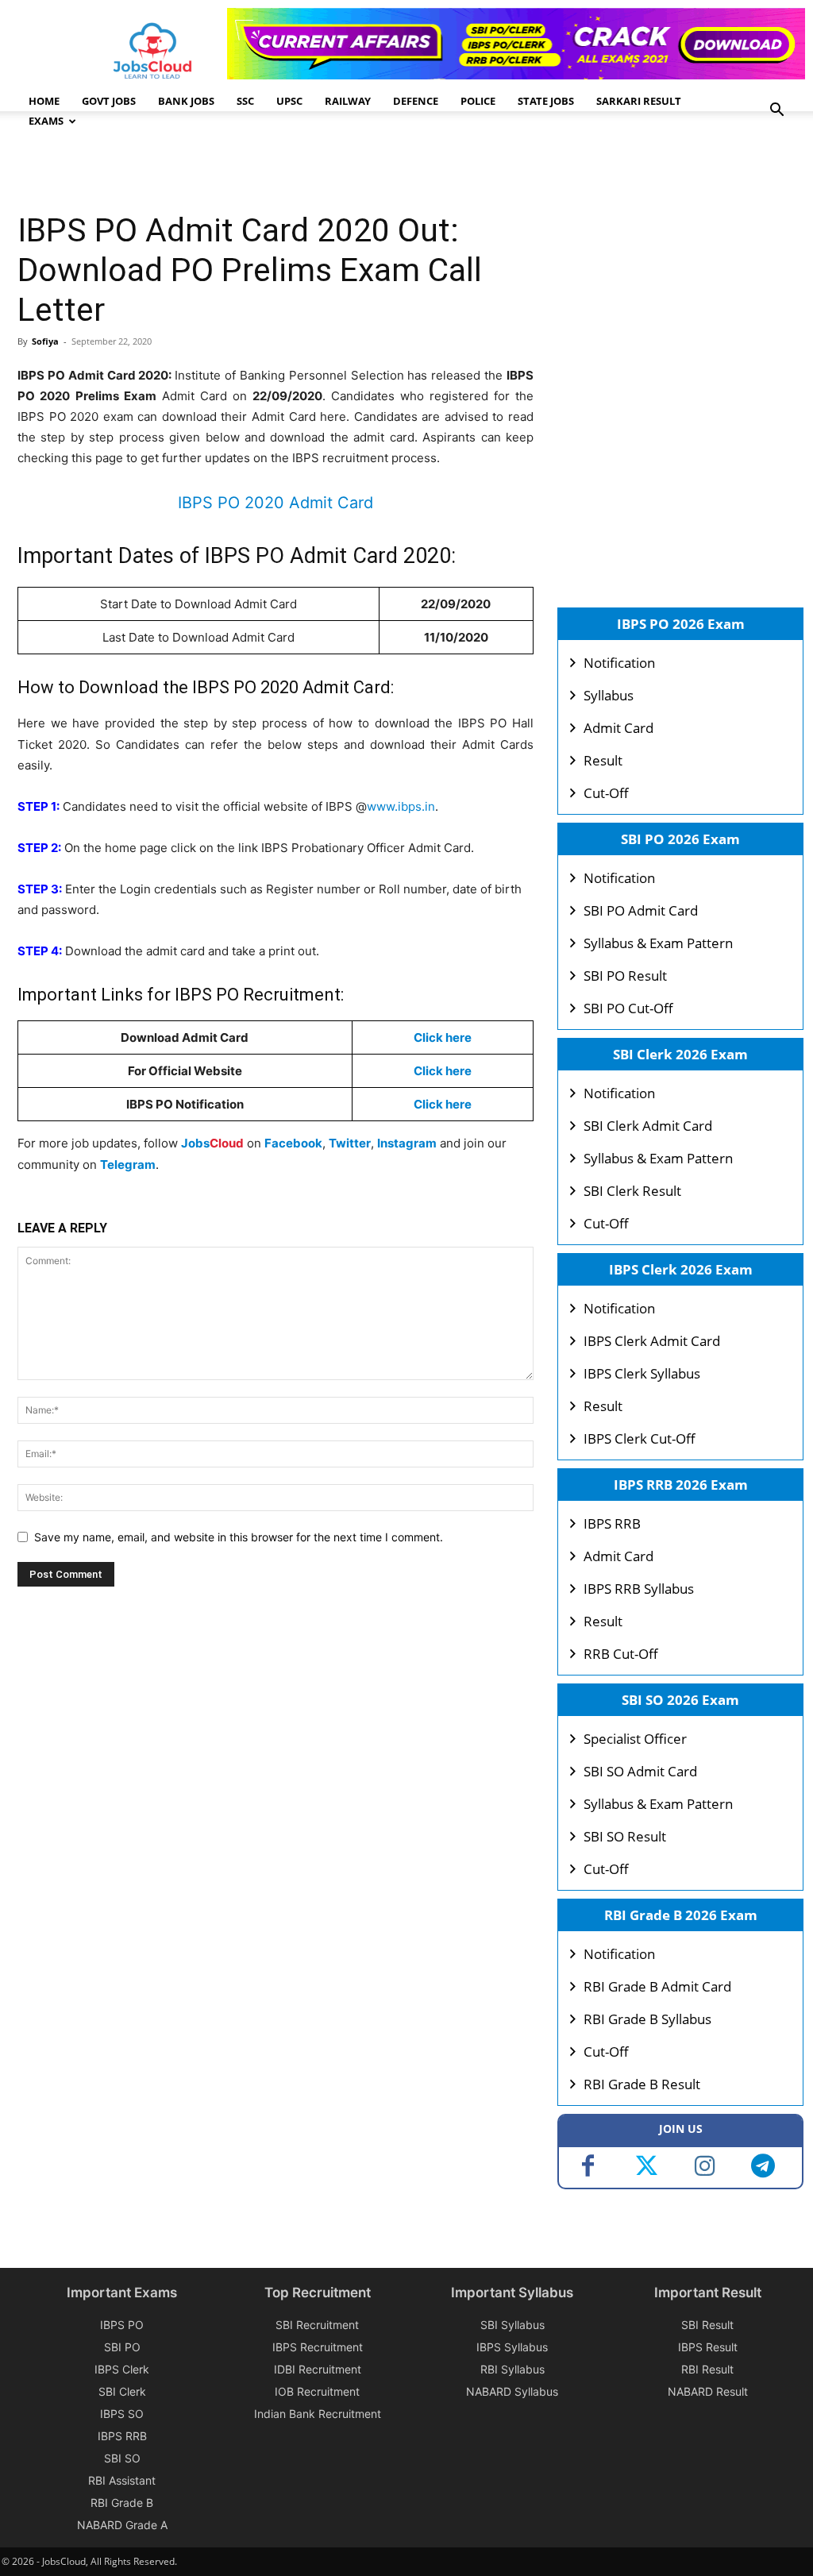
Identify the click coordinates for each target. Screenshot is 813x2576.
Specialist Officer (635, 1739)
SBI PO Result (625, 976)
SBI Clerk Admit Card (648, 1126)
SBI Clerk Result (632, 1191)
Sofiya (45, 341)
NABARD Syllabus (512, 2391)
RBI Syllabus (512, 2369)
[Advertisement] (306, 163)
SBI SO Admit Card (640, 1771)
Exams (46, 121)
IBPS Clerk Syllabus (642, 1373)
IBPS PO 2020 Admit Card (275, 503)
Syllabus (609, 695)
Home (44, 101)
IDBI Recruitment (318, 2369)
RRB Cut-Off (621, 1654)
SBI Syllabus (512, 2325)
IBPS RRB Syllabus (639, 1589)
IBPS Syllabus (512, 2347)
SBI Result (707, 2325)
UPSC (289, 101)
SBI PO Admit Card (641, 910)
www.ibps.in (401, 806)
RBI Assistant (122, 2480)
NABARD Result (708, 2391)
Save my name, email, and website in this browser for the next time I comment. (239, 1537)
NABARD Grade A (122, 2525)
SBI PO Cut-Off (628, 1008)
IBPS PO (122, 2325)
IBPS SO (122, 2414)
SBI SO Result (625, 1836)
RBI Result (707, 2369)
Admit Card (618, 728)
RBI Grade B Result (642, 2084)
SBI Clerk (122, 2391)
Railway (348, 101)
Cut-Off (606, 793)
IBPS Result (708, 2347)
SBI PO (122, 2347)
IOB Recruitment (317, 2391)
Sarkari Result (639, 101)
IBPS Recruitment (318, 2347)
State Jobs (546, 101)
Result (603, 760)
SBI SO (122, 2458)
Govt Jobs (109, 101)
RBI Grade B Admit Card (657, 1986)
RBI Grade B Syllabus (647, 2019)
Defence (416, 101)
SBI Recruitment (317, 2325)
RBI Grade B (122, 2503)
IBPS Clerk (122, 2369)
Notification (619, 663)
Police (478, 101)
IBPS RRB (612, 1523)
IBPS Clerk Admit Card (652, 1341)
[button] (776, 112)
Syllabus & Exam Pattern (658, 943)
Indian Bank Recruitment (318, 2414)
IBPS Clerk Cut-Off (640, 1438)
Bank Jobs (186, 101)
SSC (245, 101)
